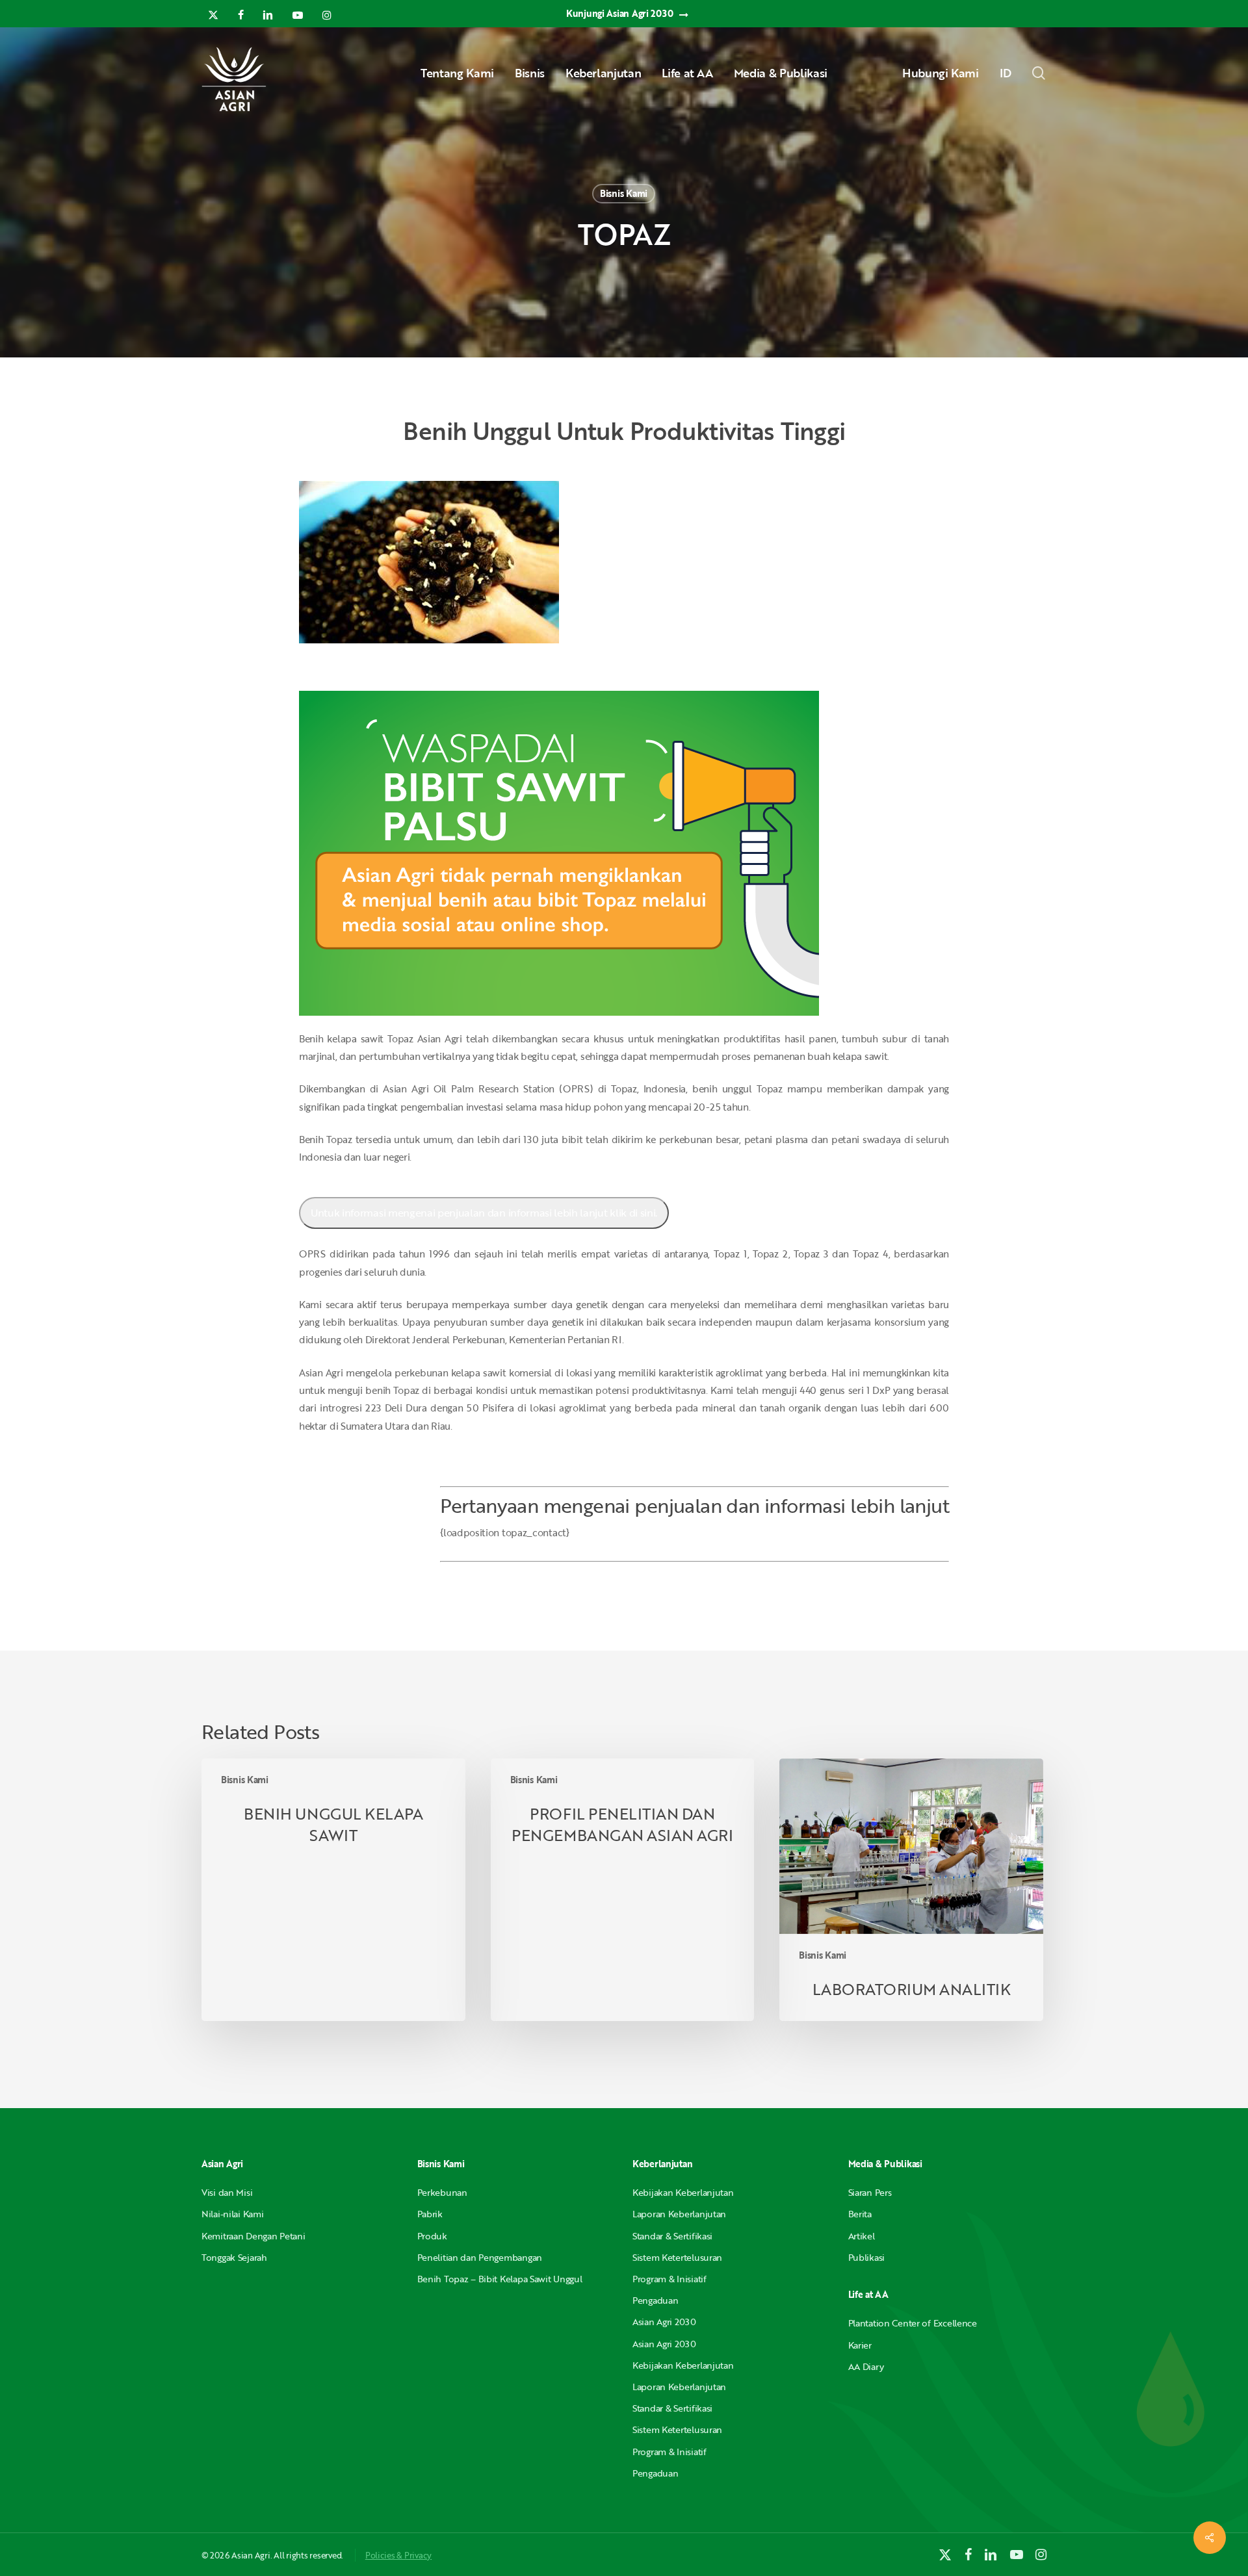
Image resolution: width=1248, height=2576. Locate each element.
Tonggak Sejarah (234, 2257)
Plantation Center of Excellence (913, 2323)
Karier (860, 2345)
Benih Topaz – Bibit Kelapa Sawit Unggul (500, 2279)
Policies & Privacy (398, 2555)
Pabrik (430, 2214)
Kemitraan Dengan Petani (253, 2236)
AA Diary (866, 2366)
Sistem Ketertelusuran (677, 2257)
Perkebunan (442, 2192)
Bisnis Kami (624, 193)
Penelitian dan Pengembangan (480, 2257)
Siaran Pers (870, 2192)
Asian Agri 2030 (664, 2322)
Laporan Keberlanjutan (679, 2214)
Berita (860, 2214)
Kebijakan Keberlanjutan (683, 2192)
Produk (432, 2236)
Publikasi (866, 2257)
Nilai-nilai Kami (233, 2214)
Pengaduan (655, 2300)
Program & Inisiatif (669, 2279)
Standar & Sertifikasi (672, 2236)
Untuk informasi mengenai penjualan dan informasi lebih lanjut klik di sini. (484, 1213)
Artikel (862, 2236)
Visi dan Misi (227, 2192)
